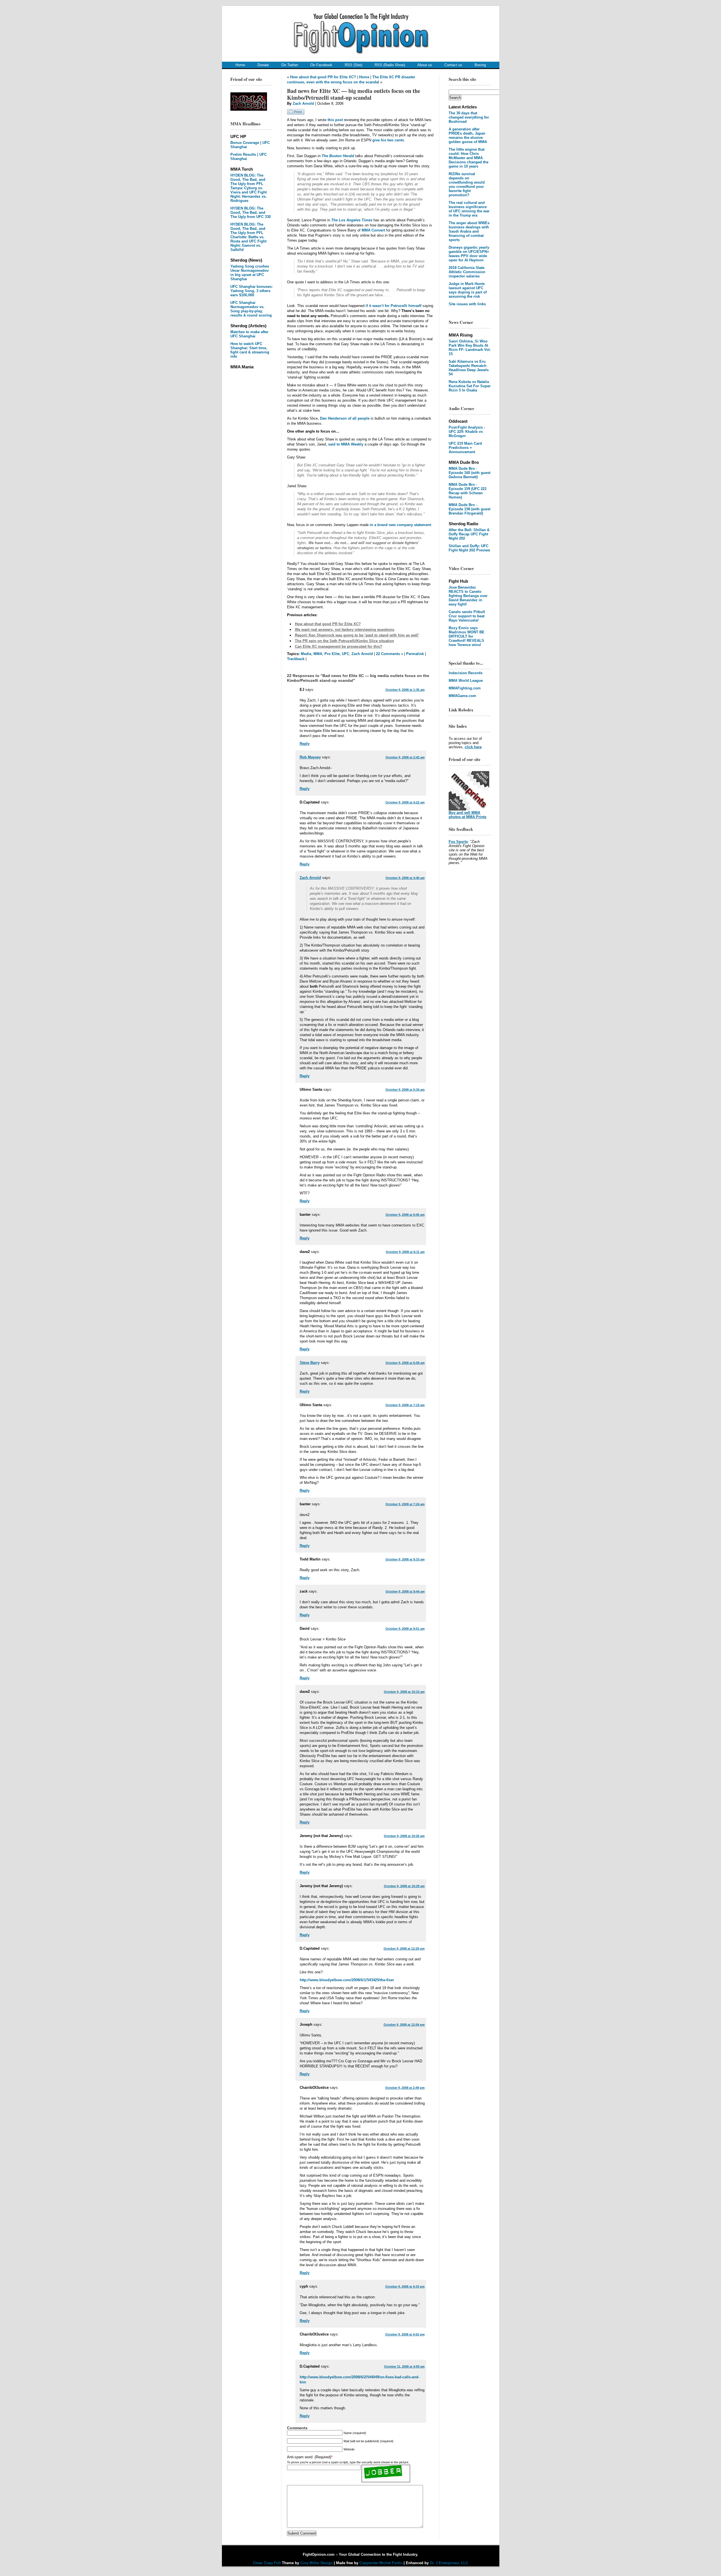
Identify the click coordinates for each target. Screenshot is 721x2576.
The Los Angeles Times (352, 220)
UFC (346, 654)
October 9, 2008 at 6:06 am (405, 1215)
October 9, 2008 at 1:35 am (405, 690)
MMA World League (466, 681)
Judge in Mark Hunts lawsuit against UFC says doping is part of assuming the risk (468, 290)
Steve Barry (310, 1363)
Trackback (296, 659)
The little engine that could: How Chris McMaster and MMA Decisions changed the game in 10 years (469, 158)
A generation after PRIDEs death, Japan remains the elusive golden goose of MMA (468, 135)
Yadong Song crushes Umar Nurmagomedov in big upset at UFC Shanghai (250, 273)
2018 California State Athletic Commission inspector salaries (467, 272)
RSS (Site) (353, 65)
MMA (318, 654)
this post (335, 120)
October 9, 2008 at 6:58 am (405, 1363)
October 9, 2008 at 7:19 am (405, 1405)
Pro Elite (332, 654)
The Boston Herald (338, 156)
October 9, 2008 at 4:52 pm (405, 2334)
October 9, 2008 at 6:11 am (405, 1252)
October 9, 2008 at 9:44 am (405, 1591)
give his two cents (388, 140)
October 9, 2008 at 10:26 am (404, 1836)
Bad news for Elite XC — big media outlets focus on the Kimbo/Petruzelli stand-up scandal (354, 94)
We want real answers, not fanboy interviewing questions (345, 630)
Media (306, 654)
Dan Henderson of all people (345, 418)
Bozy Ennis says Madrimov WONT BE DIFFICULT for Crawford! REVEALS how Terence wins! (467, 636)
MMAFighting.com (465, 688)
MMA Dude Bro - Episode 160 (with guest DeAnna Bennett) (469, 473)
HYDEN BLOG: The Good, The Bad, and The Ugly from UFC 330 (251, 212)
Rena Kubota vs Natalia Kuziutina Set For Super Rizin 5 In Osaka (470, 386)
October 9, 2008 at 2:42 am (405, 757)
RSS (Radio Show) (390, 65)
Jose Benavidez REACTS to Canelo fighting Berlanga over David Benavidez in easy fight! (468, 596)
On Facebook (321, 65)
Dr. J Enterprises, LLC (449, 2563)
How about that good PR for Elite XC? (323, 77)
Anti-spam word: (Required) (309, 2457)
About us (425, 65)
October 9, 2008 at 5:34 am (405, 1090)
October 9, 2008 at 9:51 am (405, 1629)
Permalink (415, 654)
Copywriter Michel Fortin (381, 2563)
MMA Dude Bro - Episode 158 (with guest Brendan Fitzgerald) (469, 509)
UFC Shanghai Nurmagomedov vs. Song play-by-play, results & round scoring (251, 309)
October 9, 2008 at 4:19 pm (405, 2286)
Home (240, 65)
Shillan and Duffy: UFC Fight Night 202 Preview (469, 548)
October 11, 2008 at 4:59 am (404, 2366)
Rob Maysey (310, 757)
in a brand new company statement (400, 525)
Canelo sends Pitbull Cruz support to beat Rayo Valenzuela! (467, 616)
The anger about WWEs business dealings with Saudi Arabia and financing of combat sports (469, 231)
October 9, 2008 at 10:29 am (404, 1886)
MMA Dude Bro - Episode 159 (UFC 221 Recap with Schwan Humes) (468, 491)
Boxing (480, 65)
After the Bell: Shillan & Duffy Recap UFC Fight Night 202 (469, 534)
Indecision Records (466, 673)
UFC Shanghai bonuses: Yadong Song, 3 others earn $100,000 (252, 291)
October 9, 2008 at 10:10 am (404, 1692)
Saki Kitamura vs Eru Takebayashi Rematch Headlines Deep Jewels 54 (469, 368)
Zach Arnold (303, 103)
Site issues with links (467, 304)
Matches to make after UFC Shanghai (249, 334)
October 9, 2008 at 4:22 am (405, 802)
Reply (305, 744)
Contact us (453, 65)
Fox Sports (458, 842)
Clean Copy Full (267, 2563)
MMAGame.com (462, 696)
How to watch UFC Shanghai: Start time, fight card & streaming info (250, 350)
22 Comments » (390, 654)
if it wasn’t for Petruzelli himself (393, 306)
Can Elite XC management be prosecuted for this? (339, 646)
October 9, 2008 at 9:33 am (405, 1559)
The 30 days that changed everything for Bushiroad (469, 117)
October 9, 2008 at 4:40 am (405, 878)
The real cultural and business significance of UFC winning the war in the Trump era (469, 209)
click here (473, 747)
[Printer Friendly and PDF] (296, 113)
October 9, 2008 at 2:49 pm (405, 2088)
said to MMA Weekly (346, 444)
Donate (263, 65)
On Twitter (290, 65)
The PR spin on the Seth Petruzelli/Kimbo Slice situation (344, 641)
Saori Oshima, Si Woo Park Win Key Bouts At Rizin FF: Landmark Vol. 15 (470, 348)
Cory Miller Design (316, 2563)
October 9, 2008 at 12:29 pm (404, 1949)
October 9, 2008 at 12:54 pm (404, 2025)
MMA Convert (373, 230)
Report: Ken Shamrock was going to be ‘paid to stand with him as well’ (357, 635)
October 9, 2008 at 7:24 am (405, 1504)
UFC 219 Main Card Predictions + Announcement (465, 448)
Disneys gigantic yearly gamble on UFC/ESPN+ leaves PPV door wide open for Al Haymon (469, 254)
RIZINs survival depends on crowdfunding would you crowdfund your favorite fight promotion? (467, 184)
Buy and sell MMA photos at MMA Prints (468, 815)
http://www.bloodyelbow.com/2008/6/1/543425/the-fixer (347, 1980)
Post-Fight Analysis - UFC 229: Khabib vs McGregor (467, 432)
